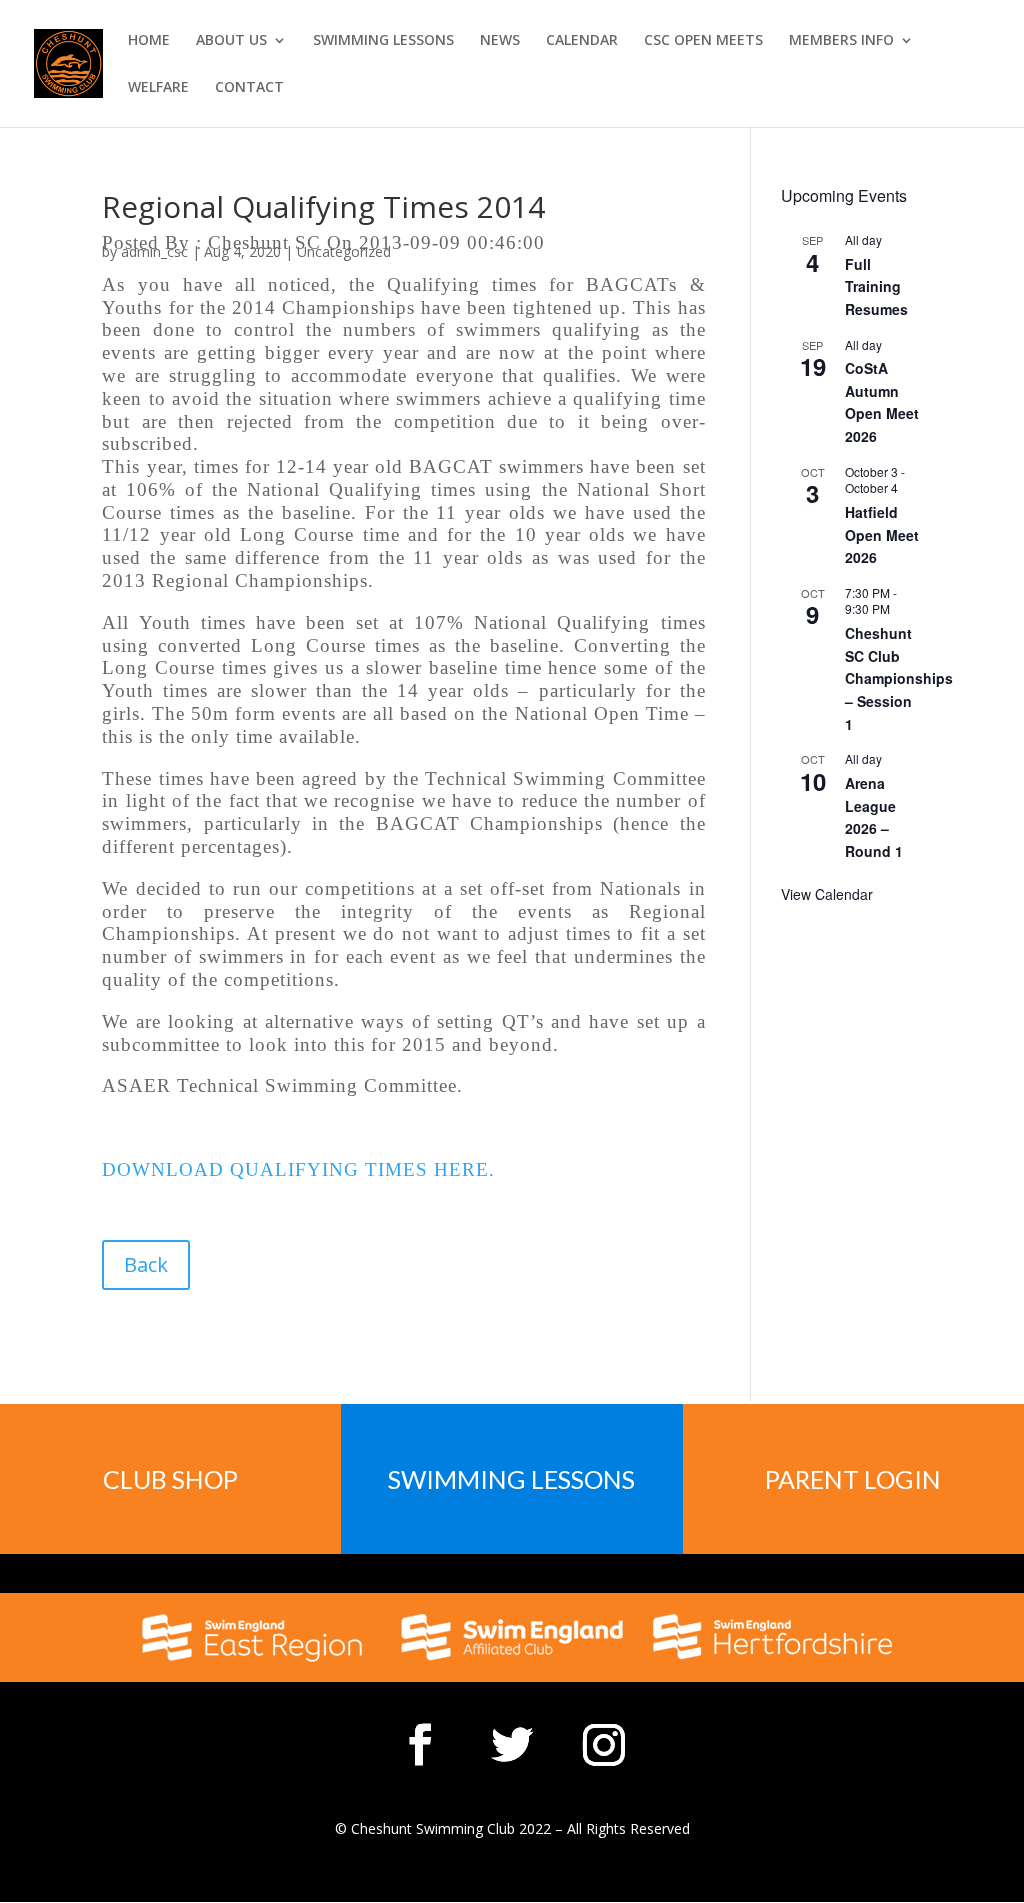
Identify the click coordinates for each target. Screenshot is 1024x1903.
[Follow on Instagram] (604, 1745)
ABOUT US (231, 41)
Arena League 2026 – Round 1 (874, 817)
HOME (149, 41)
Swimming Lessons (511, 1479)
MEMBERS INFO (841, 41)
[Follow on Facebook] (420, 1745)
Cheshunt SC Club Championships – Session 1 (899, 678)
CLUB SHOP (170, 1479)
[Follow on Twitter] (512, 1745)
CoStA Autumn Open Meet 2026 (882, 402)
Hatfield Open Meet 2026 (882, 534)
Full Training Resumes (876, 286)
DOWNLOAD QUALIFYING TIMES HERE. (298, 1169)
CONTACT (249, 88)
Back (146, 1264)
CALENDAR (582, 41)
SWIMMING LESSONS (383, 41)
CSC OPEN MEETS (703, 41)
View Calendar (827, 894)
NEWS (500, 41)
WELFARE (158, 88)
